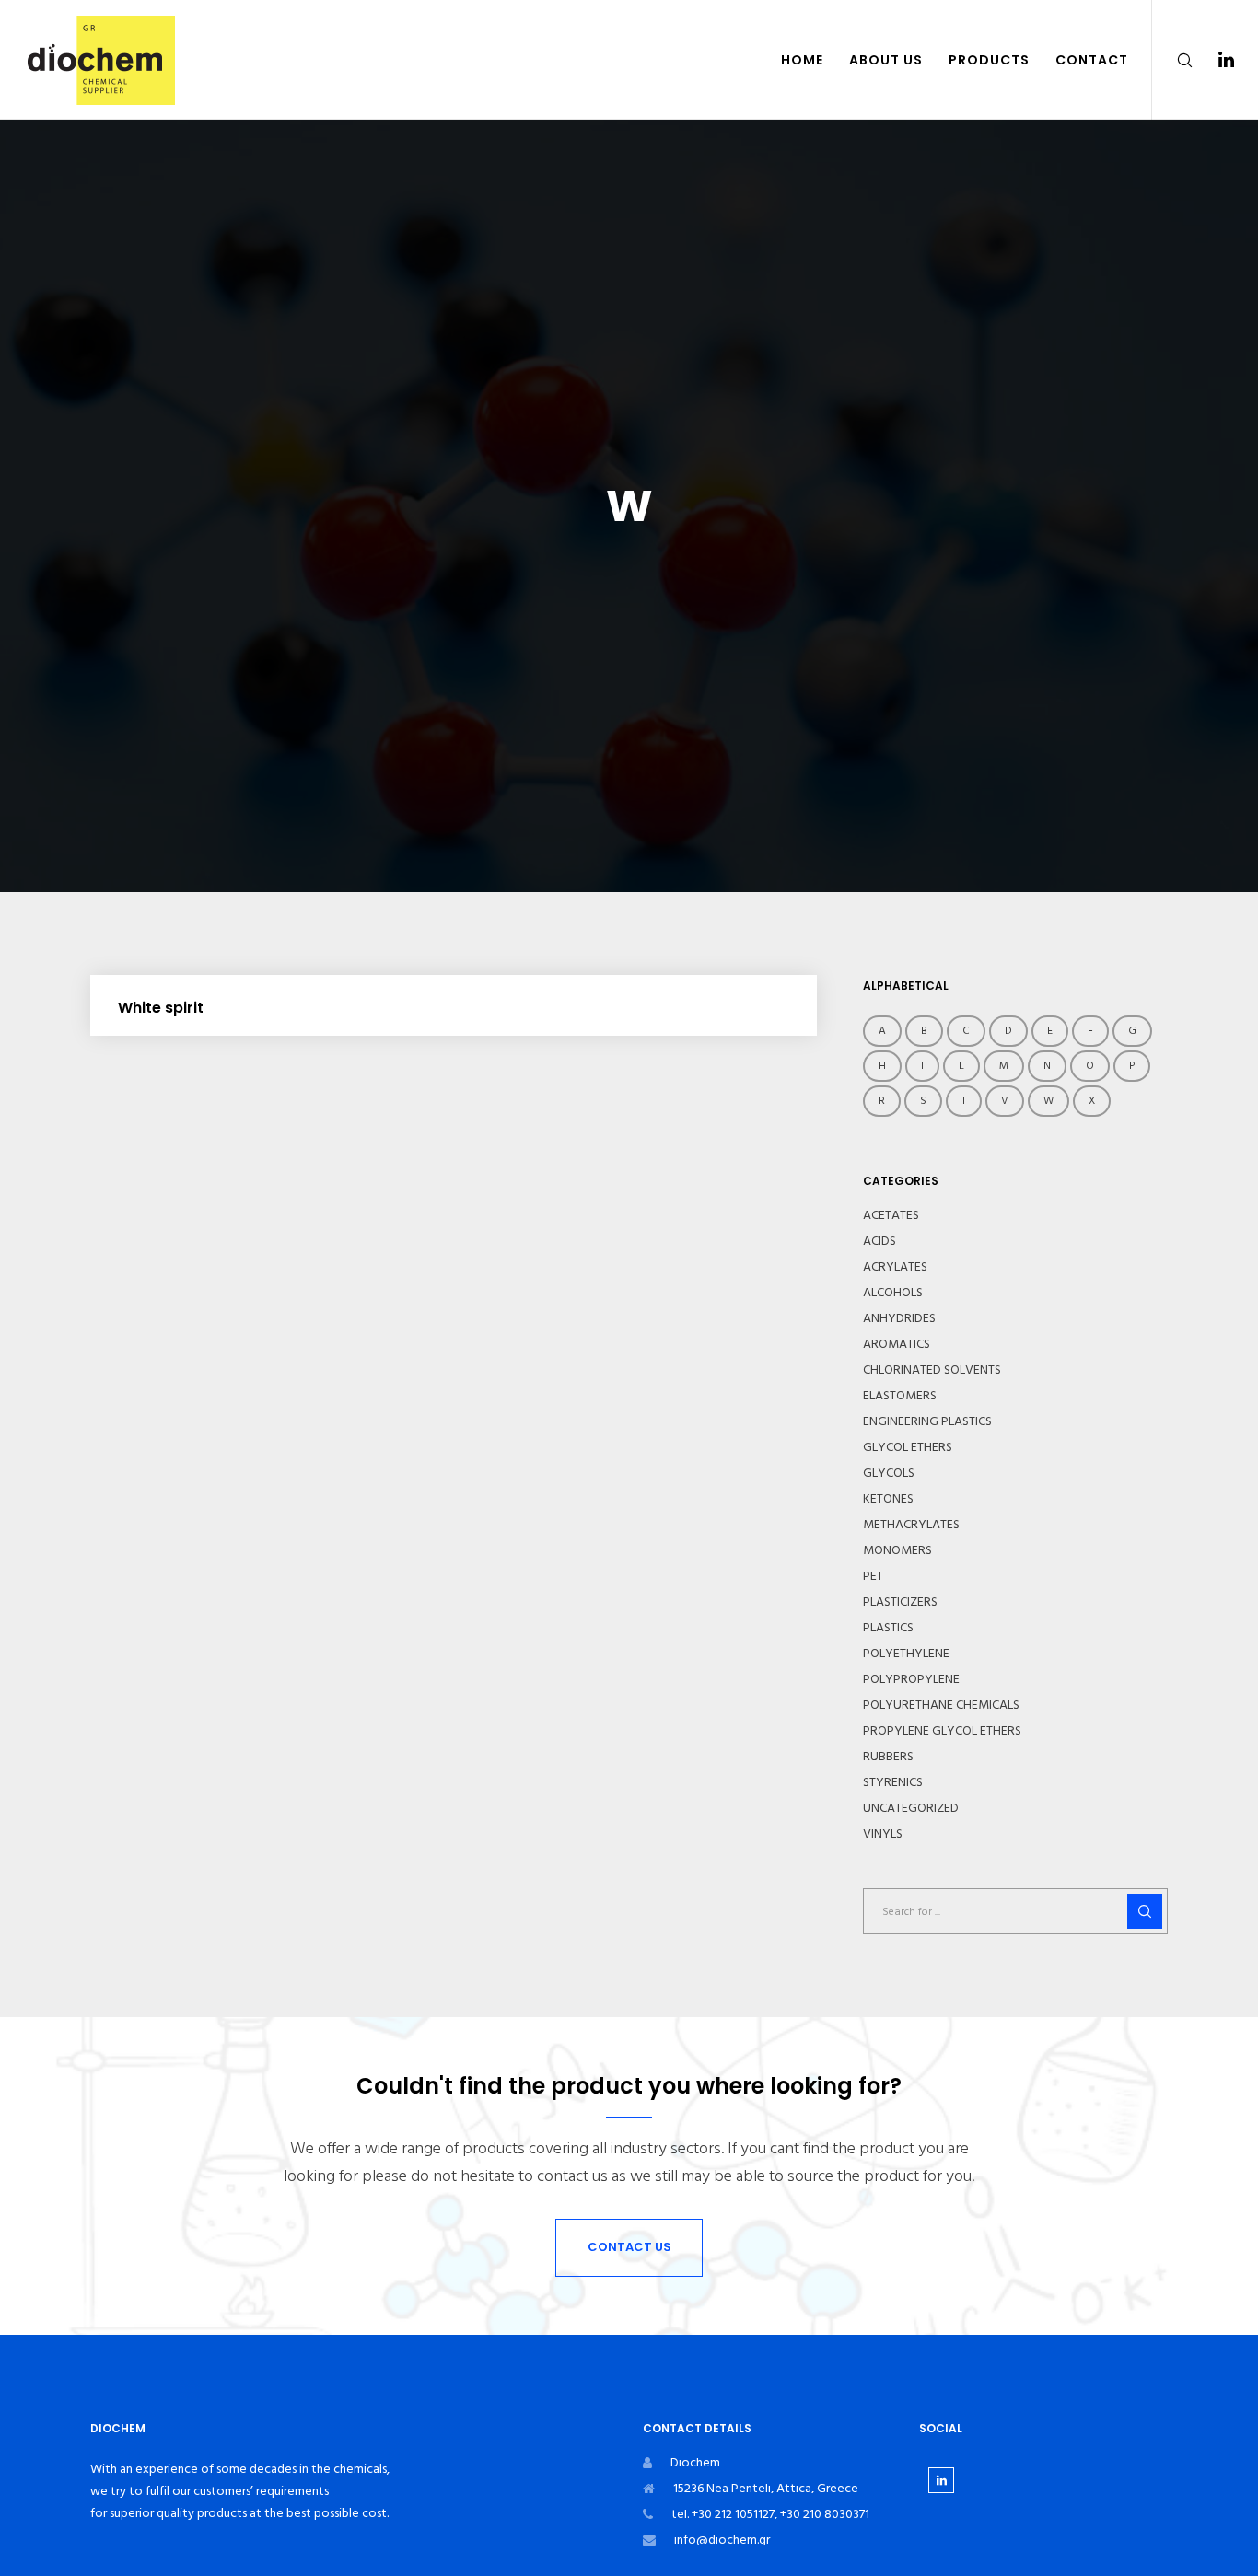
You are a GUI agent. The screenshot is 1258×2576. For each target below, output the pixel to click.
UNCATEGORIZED (911, 1808)
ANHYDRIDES (899, 1318)
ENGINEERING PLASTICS (927, 1421)
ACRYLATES (895, 1267)
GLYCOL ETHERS (908, 1447)
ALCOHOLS (893, 1293)
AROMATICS (897, 1344)
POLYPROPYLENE (911, 1679)
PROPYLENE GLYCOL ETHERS (942, 1731)
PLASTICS (888, 1628)
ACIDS (879, 1241)
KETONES (888, 1499)
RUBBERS (888, 1757)
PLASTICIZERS (900, 1602)
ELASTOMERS (900, 1396)
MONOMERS (897, 1550)
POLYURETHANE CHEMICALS (941, 1705)
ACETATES (891, 1215)
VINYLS (883, 1834)
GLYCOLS (889, 1473)
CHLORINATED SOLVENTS (932, 1370)
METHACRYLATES (911, 1525)
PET (873, 1576)
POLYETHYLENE (906, 1654)
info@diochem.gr (722, 2540)
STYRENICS (893, 1782)
